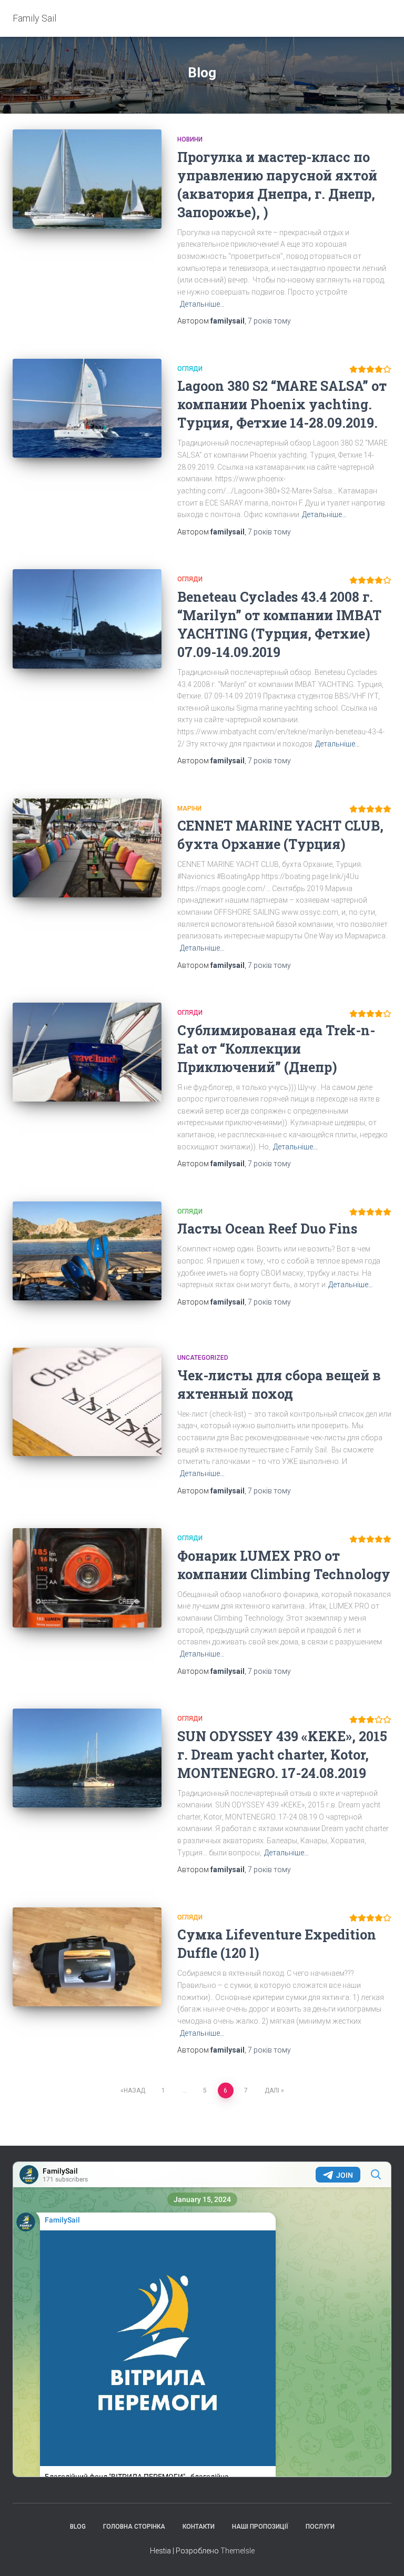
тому (269, 321)
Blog (78, 2527)
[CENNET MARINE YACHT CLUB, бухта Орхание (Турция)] (87, 848)
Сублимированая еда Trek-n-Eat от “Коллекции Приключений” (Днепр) (276, 1049)
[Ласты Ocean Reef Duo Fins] (87, 1251)
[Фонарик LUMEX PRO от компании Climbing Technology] (87, 1578)
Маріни (189, 809)
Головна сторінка (134, 2527)
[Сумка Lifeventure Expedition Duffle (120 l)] (87, 1957)
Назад (134, 2090)
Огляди (190, 369)
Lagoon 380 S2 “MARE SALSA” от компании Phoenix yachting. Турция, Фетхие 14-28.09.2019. (282, 404)
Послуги (320, 2527)
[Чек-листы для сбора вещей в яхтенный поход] (87, 1402)
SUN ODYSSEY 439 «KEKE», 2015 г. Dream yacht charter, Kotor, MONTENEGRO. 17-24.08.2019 (282, 1755)
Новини (190, 139)
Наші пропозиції (260, 2527)
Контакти (199, 2527)
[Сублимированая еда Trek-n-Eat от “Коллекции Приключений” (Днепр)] (87, 1052)
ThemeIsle (238, 2551)
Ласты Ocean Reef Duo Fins (267, 1229)
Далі (272, 2090)
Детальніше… (202, 304)
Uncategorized (203, 1358)
